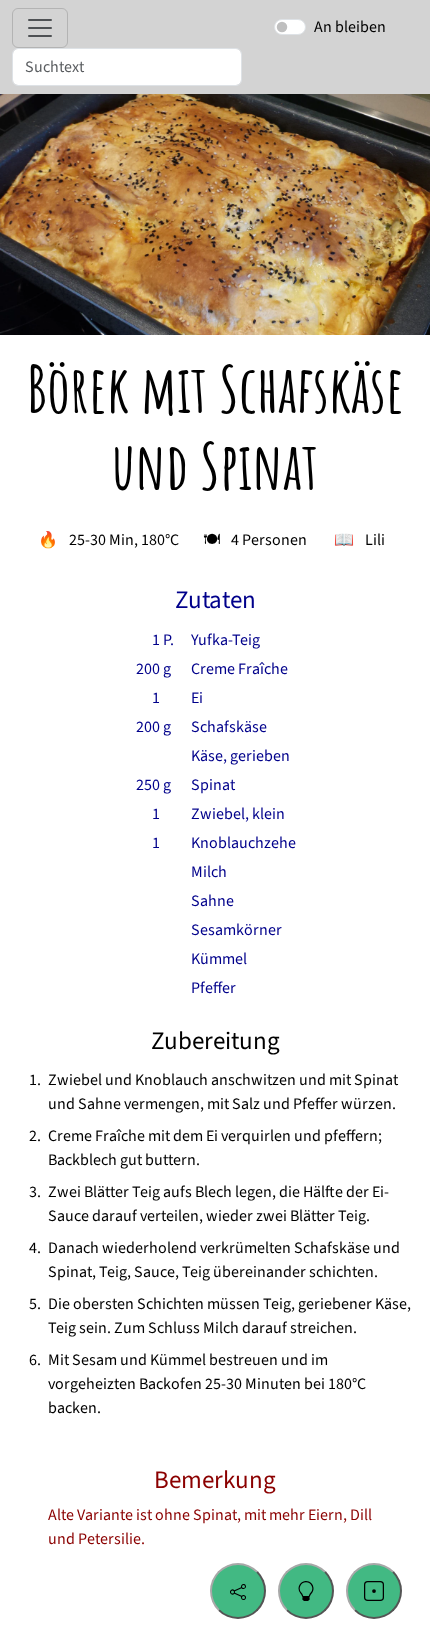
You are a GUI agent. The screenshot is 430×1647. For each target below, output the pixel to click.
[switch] (290, 27)
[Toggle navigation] (40, 28)
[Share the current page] (238, 1591)
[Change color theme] (306, 1591)
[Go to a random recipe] (374, 1591)
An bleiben (350, 27)
